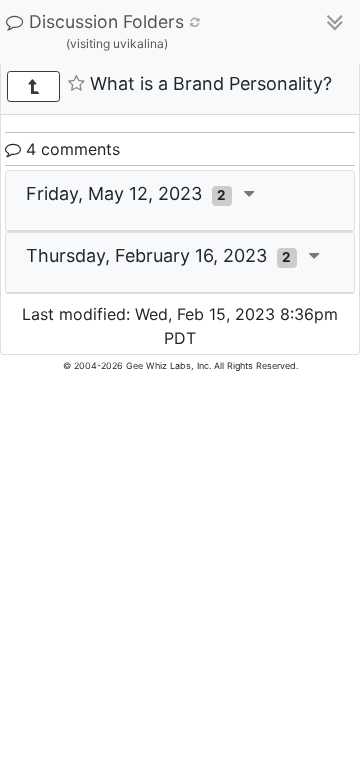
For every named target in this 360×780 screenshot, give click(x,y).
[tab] (180, 201)
